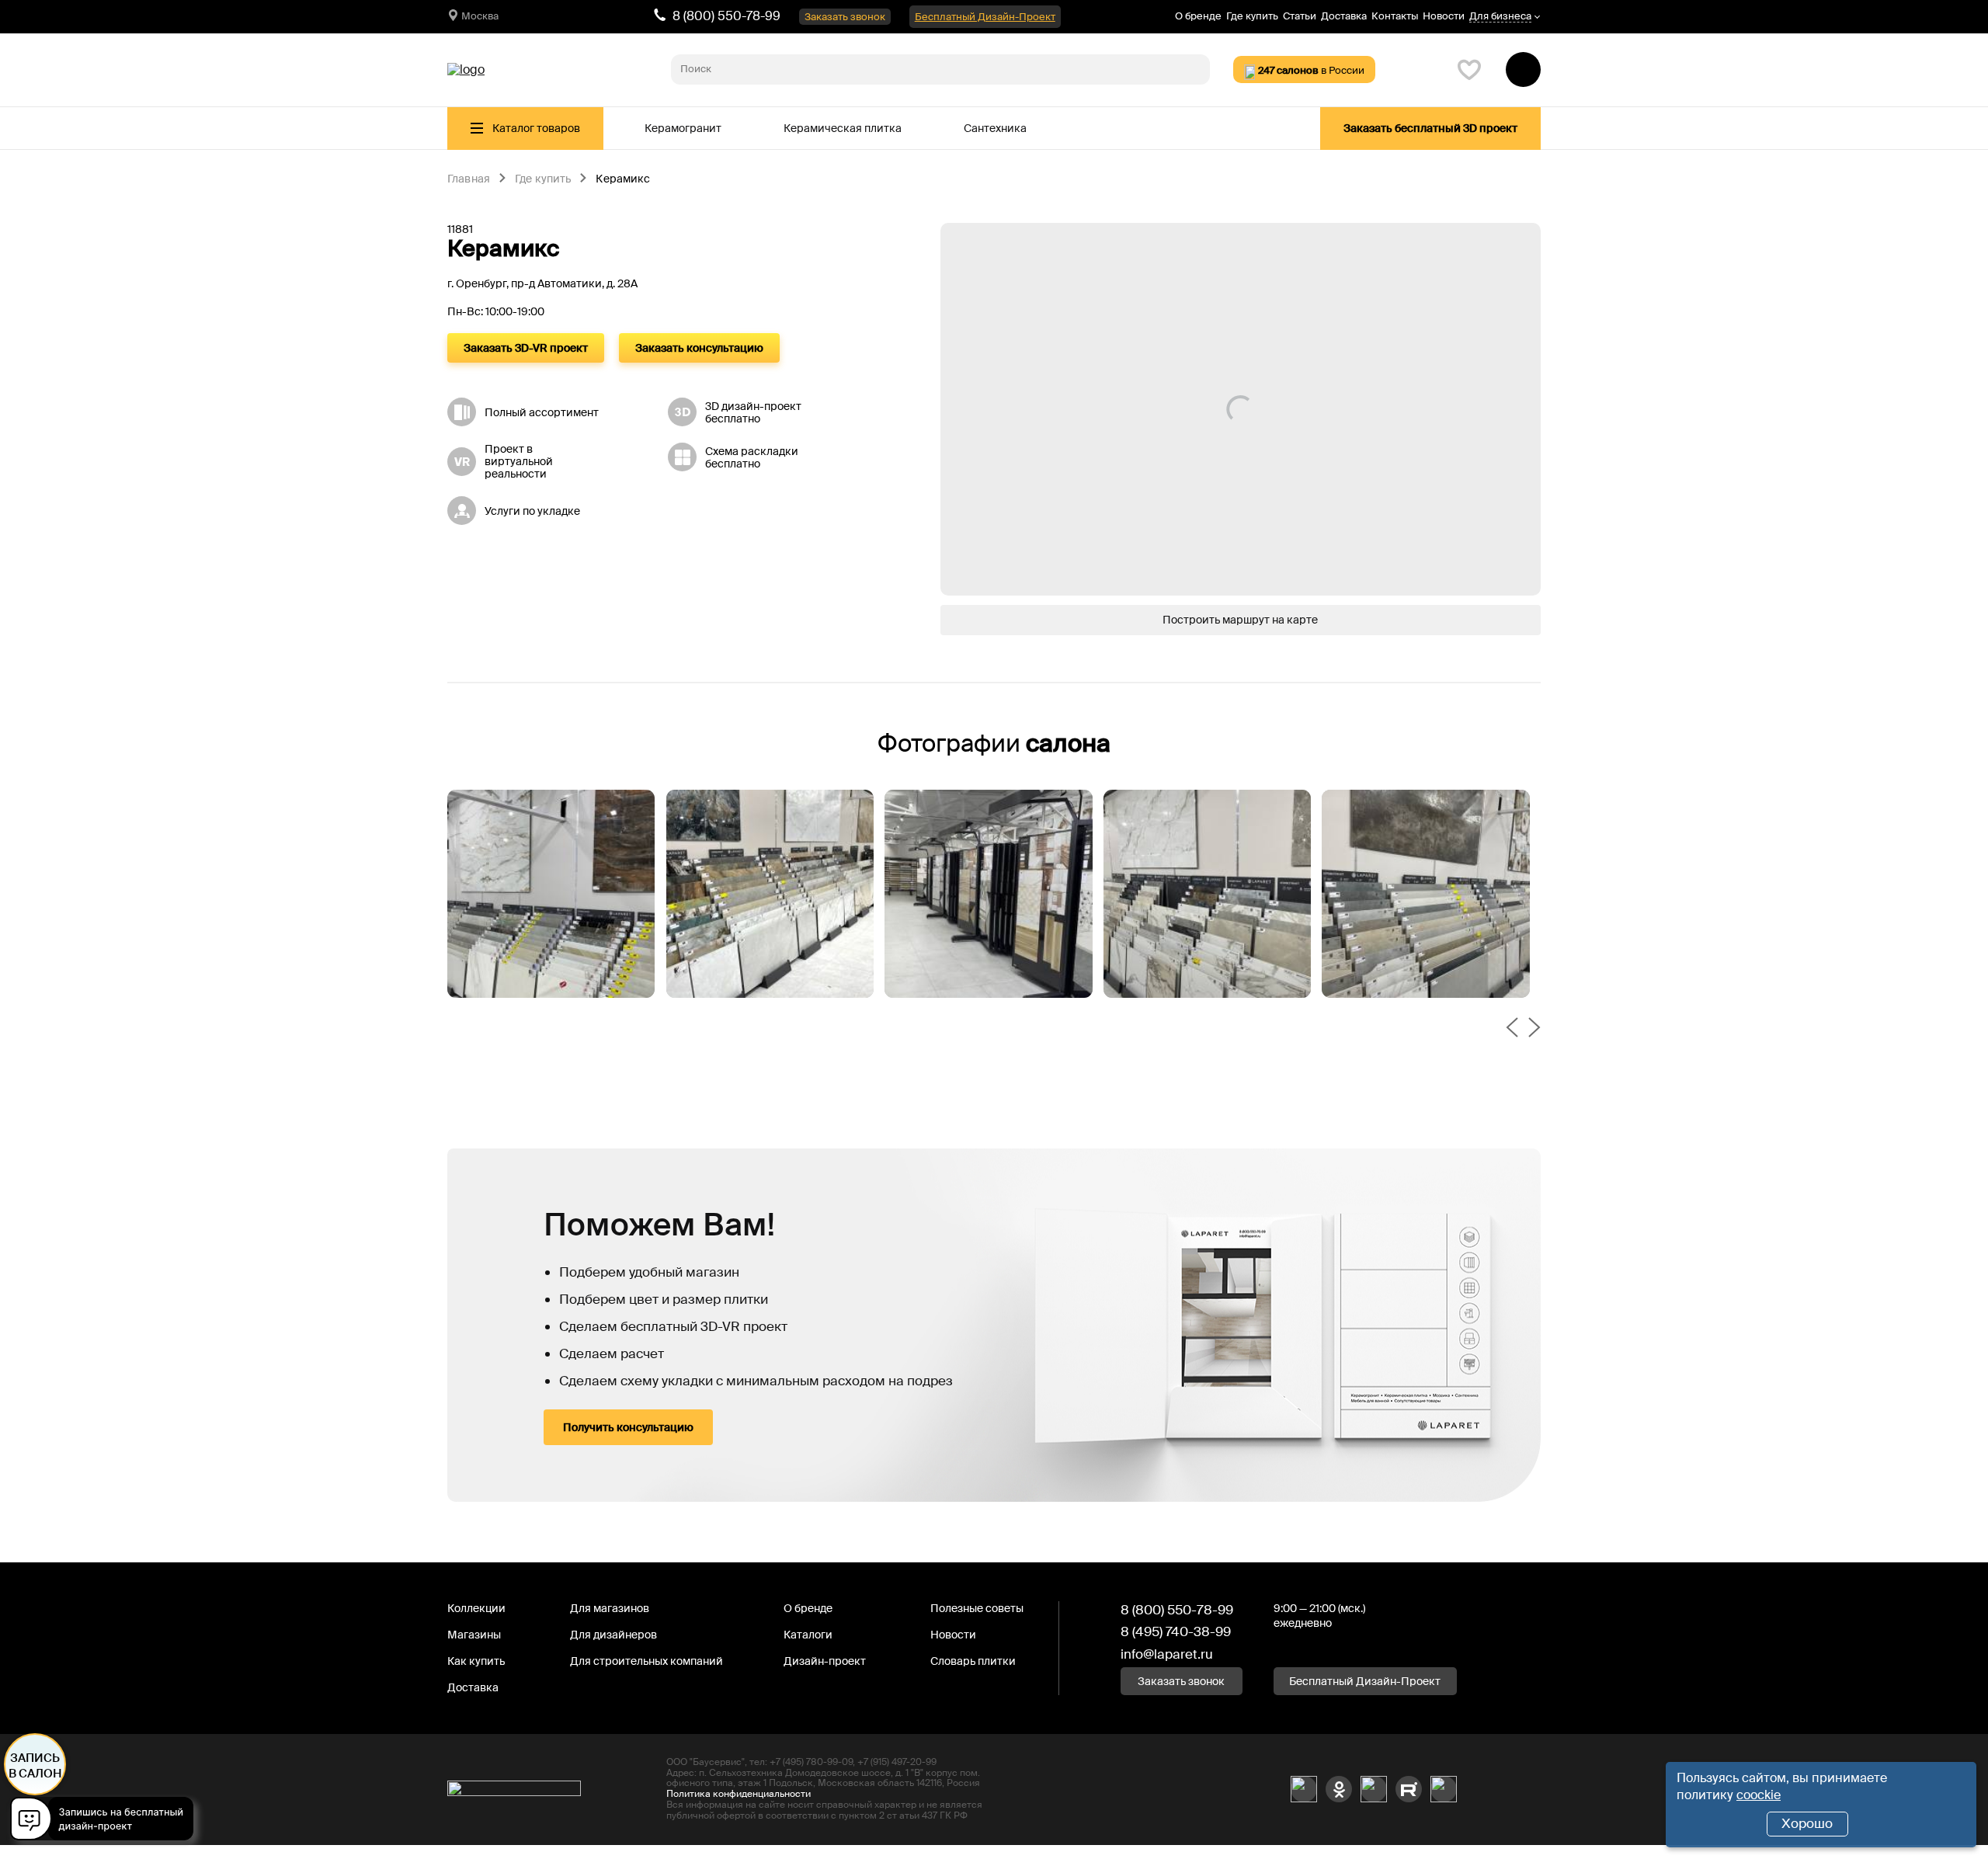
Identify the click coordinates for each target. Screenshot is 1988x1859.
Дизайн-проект (825, 1661)
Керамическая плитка (843, 128)
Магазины (474, 1635)
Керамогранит (683, 128)
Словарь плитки (973, 1661)
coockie (1759, 1795)
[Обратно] (1512, 1029)
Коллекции (476, 1608)
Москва (480, 16)
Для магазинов (610, 1608)
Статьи (1300, 16)
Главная (469, 179)
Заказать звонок (845, 17)
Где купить (1252, 16)
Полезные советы (977, 1608)
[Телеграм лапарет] (1444, 1789)
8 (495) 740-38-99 (1176, 1631)
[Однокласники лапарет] (1339, 1789)
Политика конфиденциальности (739, 1794)
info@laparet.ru (1167, 1654)
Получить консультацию (628, 1427)
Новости (1444, 16)
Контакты (1395, 16)
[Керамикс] (551, 894)
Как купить (476, 1661)
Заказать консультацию (699, 348)
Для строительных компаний (646, 1661)
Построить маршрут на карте (1240, 620)
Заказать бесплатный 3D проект (1430, 128)
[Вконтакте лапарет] (1304, 1789)
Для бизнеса (1500, 17)
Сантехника (995, 128)
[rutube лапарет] (1409, 1789)
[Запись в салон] (106, 1821)
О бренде (1198, 16)
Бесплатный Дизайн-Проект (985, 17)
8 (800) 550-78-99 (726, 16)
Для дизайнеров (613, 1635)
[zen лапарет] (1374, 1789)
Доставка (1344, 16)
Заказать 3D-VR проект (526, 348)
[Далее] (1534, 1029)
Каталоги (808, 1635)
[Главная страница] (466, 70)
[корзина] (1523, 69)
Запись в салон (35, 1766)
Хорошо (1807, 1823)
